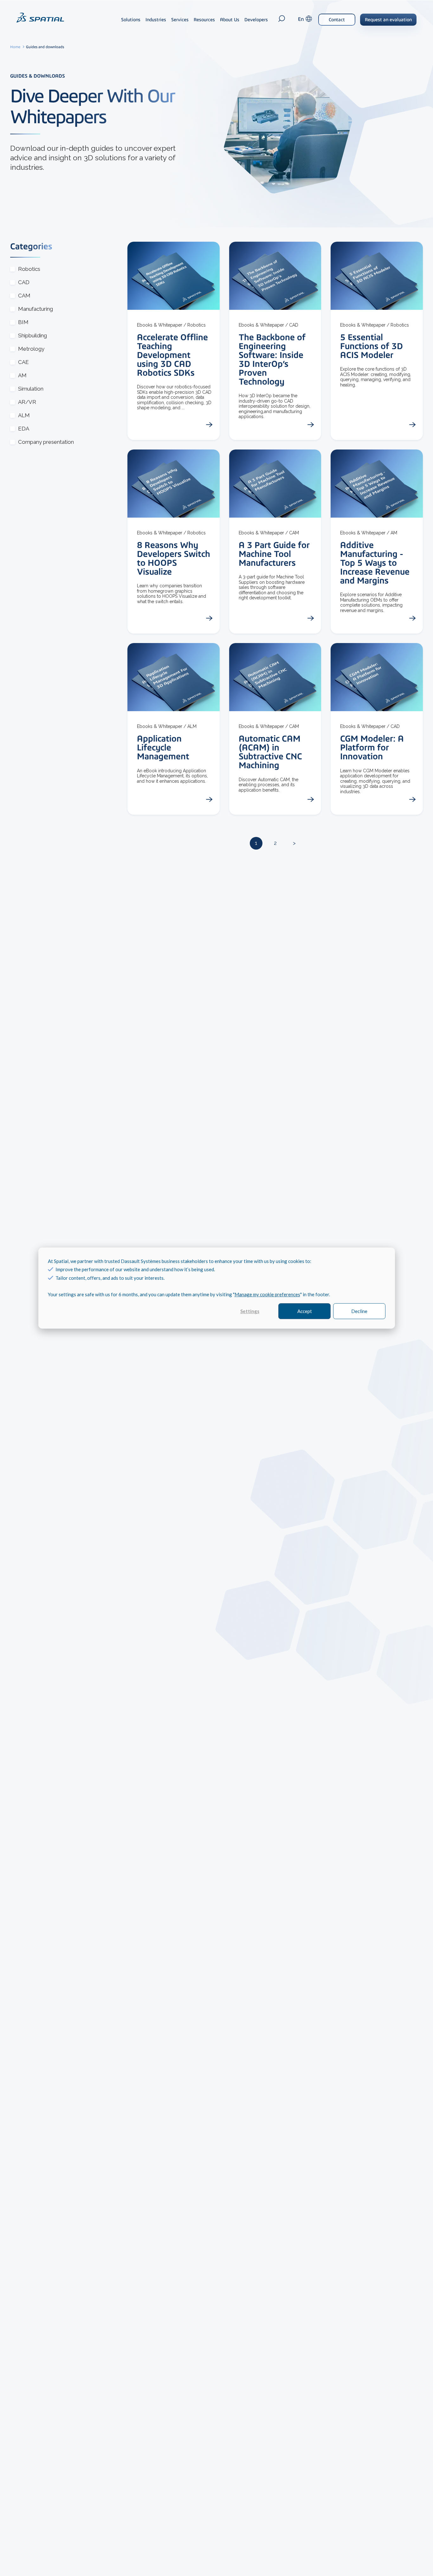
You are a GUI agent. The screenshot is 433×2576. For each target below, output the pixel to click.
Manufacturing (36, 309)
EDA (24, 429)
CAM (24, 296)
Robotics (29, 269)
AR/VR (27, 402)
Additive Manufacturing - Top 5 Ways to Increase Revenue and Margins (375, 563)
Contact (337, 20)
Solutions (131, 20)
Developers (256, 20)
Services (180, 20)
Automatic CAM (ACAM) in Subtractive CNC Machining (270, 752)
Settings (250, 1311)
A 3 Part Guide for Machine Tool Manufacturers (274, 554)
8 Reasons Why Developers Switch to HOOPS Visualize (174, 558)
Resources (204, 20)
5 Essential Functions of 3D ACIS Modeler (372, 346)
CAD (24, 282)
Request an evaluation (388, 20)
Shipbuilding (32, 336)
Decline (359, 1311)
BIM (23, 322)
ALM (24, 415)
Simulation (31, 389)
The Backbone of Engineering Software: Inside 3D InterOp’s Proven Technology (272, 359)
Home (16, 47)
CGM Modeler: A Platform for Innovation (372, 747)
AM (22, 376)
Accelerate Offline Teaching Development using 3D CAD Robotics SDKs (172, 355)
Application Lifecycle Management (163, 747)
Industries (156, 20)
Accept (305, 1311)
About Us (230, 20)
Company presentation (46, 442)
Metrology (31, 349)
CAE (23, 362)
